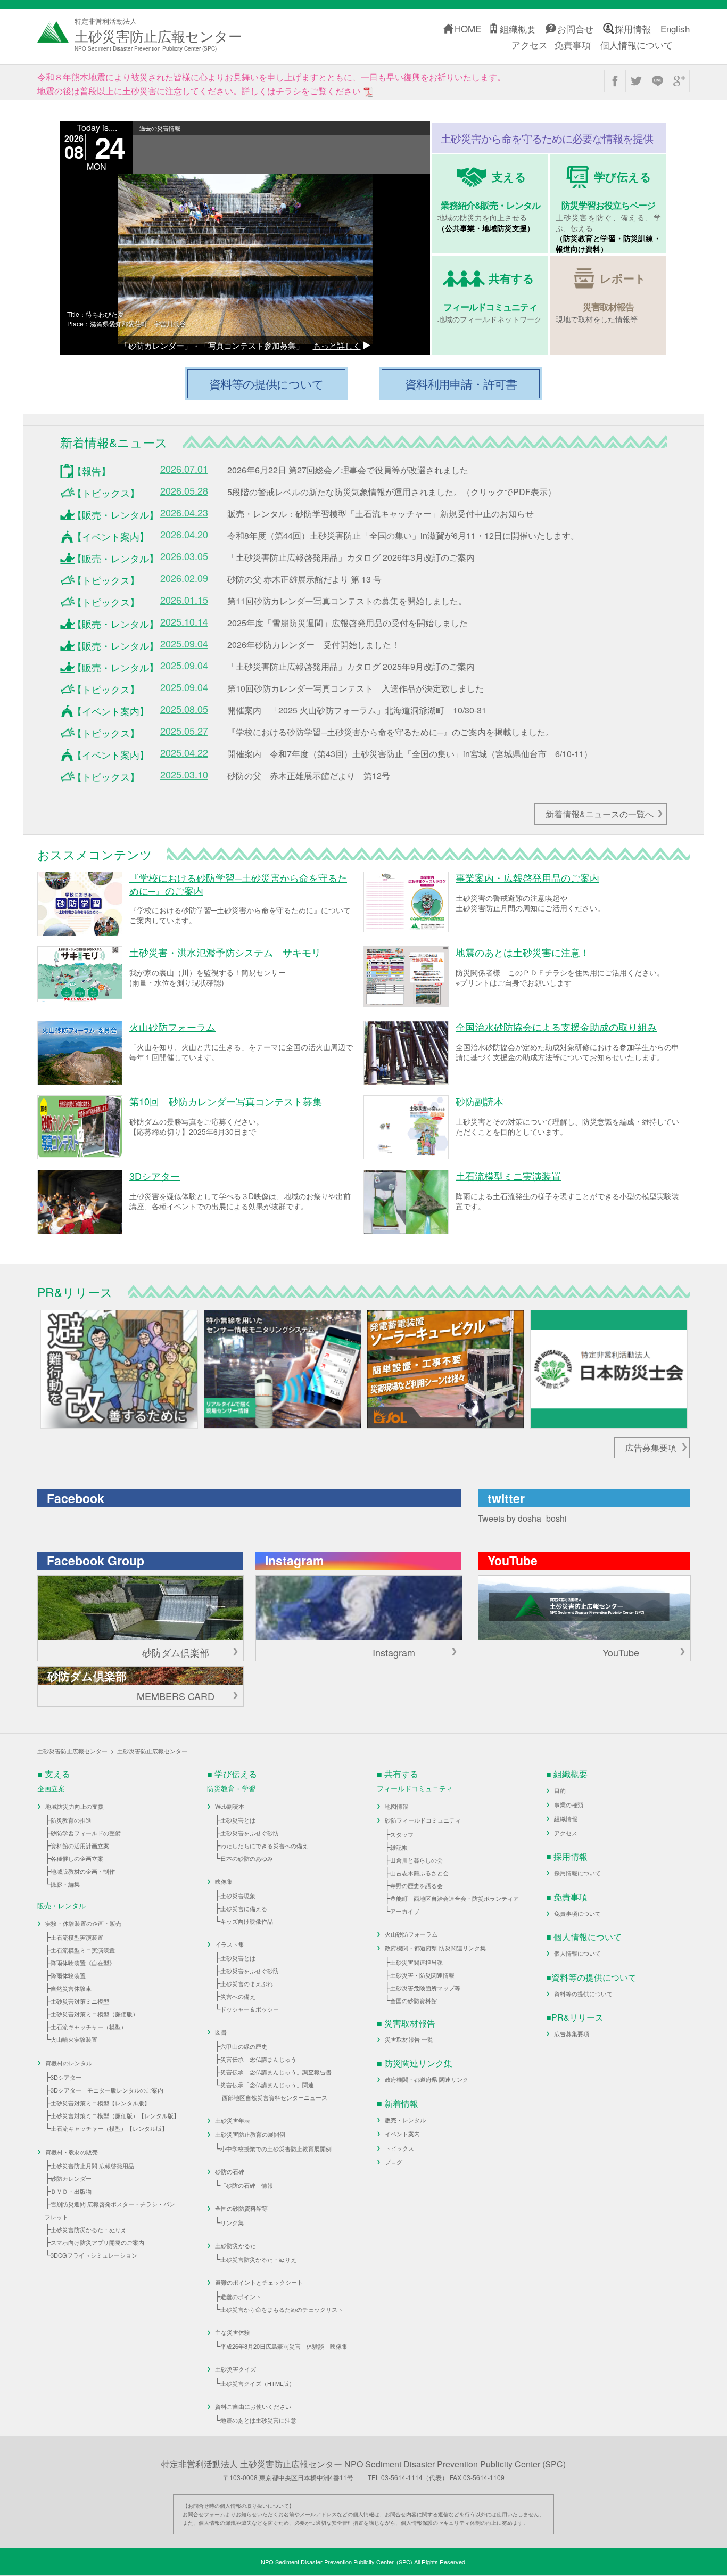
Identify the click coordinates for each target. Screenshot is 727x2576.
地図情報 (396, 1806)
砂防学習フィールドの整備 (86, 1833)
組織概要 (518, 28)
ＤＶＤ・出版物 (71, 2191)
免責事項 (573, 44)
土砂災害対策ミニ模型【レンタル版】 (100, 2103)
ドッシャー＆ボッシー (250, 2009)
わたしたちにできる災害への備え (264, 1845)
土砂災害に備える (244, 1908)
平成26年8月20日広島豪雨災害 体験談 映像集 (284, 2346)
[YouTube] (584, 1608)
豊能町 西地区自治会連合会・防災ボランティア (455, 1898)
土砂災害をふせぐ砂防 (250, 1833)
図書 (221, 2032)
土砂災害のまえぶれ (247, 1983)
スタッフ (402, 1834)
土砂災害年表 (233, 2120)
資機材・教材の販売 (72, 2152)
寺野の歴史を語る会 (416, 1885)
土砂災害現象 (238, 1896)
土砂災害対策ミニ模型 (80, 2001)
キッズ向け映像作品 (247, 1921)
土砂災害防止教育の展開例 (250, 2134)
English (675, 28)
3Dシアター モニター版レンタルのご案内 (107, 2090)
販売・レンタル (405, 2120)
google (679, 81)
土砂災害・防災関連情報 (422, 1975)
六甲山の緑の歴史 (244, 2046)
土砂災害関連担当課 (416, 1962)
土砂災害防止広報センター (72, 1751)
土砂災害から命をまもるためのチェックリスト (282, 2309)
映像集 (224, 1881)
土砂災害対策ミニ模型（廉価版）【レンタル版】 (115, 2115)
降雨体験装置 (68, 1975)
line (658, 81)
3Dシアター (66, 2077)
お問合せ (575, 28)
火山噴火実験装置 (74, 2039)
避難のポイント (241, 2296)
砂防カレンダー (71, 2178)
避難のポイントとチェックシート (259, 2282)
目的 (560, 1790)
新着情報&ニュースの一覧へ (600, 814)
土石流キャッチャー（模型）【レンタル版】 (109, 2128)
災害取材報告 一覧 (409, 2039)
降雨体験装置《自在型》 (83, 1963)
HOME (468, 28)
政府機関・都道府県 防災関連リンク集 (435, 1948)
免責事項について (577, 1913)
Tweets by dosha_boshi (522, 1518)
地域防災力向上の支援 (75, 1806)
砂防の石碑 (230, 2171)
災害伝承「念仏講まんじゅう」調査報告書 (276, 2072)
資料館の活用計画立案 (80, 1845)
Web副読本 (230, 1806)
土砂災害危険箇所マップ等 (425, 1988)
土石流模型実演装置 (77, 1937)
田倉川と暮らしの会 (416, 1860)
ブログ (394, 2162)
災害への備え (238, 1996)
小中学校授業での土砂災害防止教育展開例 (276, 2148)
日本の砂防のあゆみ (247, 1858)
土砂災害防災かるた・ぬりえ (89, 2229)
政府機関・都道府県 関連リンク (427, 2079)
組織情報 (566, 1818)
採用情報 (633, 28)
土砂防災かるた (236, 2245)
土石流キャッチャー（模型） (89, 2027)
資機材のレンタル (69, 2063)
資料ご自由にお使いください (253, 2406)
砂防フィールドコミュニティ (423, 1820)
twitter (636, 81)
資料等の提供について (583, 1993)
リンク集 (232, 2222)
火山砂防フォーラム (411, 1934)
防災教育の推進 (71, 1820)
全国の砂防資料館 (414, 2000)
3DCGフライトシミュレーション (94, 2255)
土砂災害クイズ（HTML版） (258, 2383)
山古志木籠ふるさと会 (419, 1873)
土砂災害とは (238, 1820)
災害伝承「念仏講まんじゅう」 (261, 2059)
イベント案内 (402, 2134)
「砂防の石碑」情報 (247, 2185)
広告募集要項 (651, 1447)
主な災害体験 (233, 2332)
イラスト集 (230, 1944)
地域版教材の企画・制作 (83, 1871)
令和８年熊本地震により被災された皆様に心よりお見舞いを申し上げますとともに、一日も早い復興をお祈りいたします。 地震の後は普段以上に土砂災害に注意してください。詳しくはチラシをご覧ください (271, 84)
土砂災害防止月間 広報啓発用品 (92, 2165)
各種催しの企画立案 (77, 1858)
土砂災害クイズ (236, 2369)
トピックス (399, 2148)
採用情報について (577, 1873)
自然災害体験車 (71, 1988)
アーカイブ (405, 1911)
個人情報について (637, 44)
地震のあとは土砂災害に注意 (258, 2420)
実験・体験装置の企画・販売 (83, 1923)
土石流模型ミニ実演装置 (83, 1950)
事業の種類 (569, 1804)
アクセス (530, 44)
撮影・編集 (65, 1884)
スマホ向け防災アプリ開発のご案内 (97, 2242)
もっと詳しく (337, 345)
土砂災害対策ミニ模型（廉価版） (94, 2014)
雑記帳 (399, 1847)
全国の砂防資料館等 (241, 2208)
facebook (615, 81)
